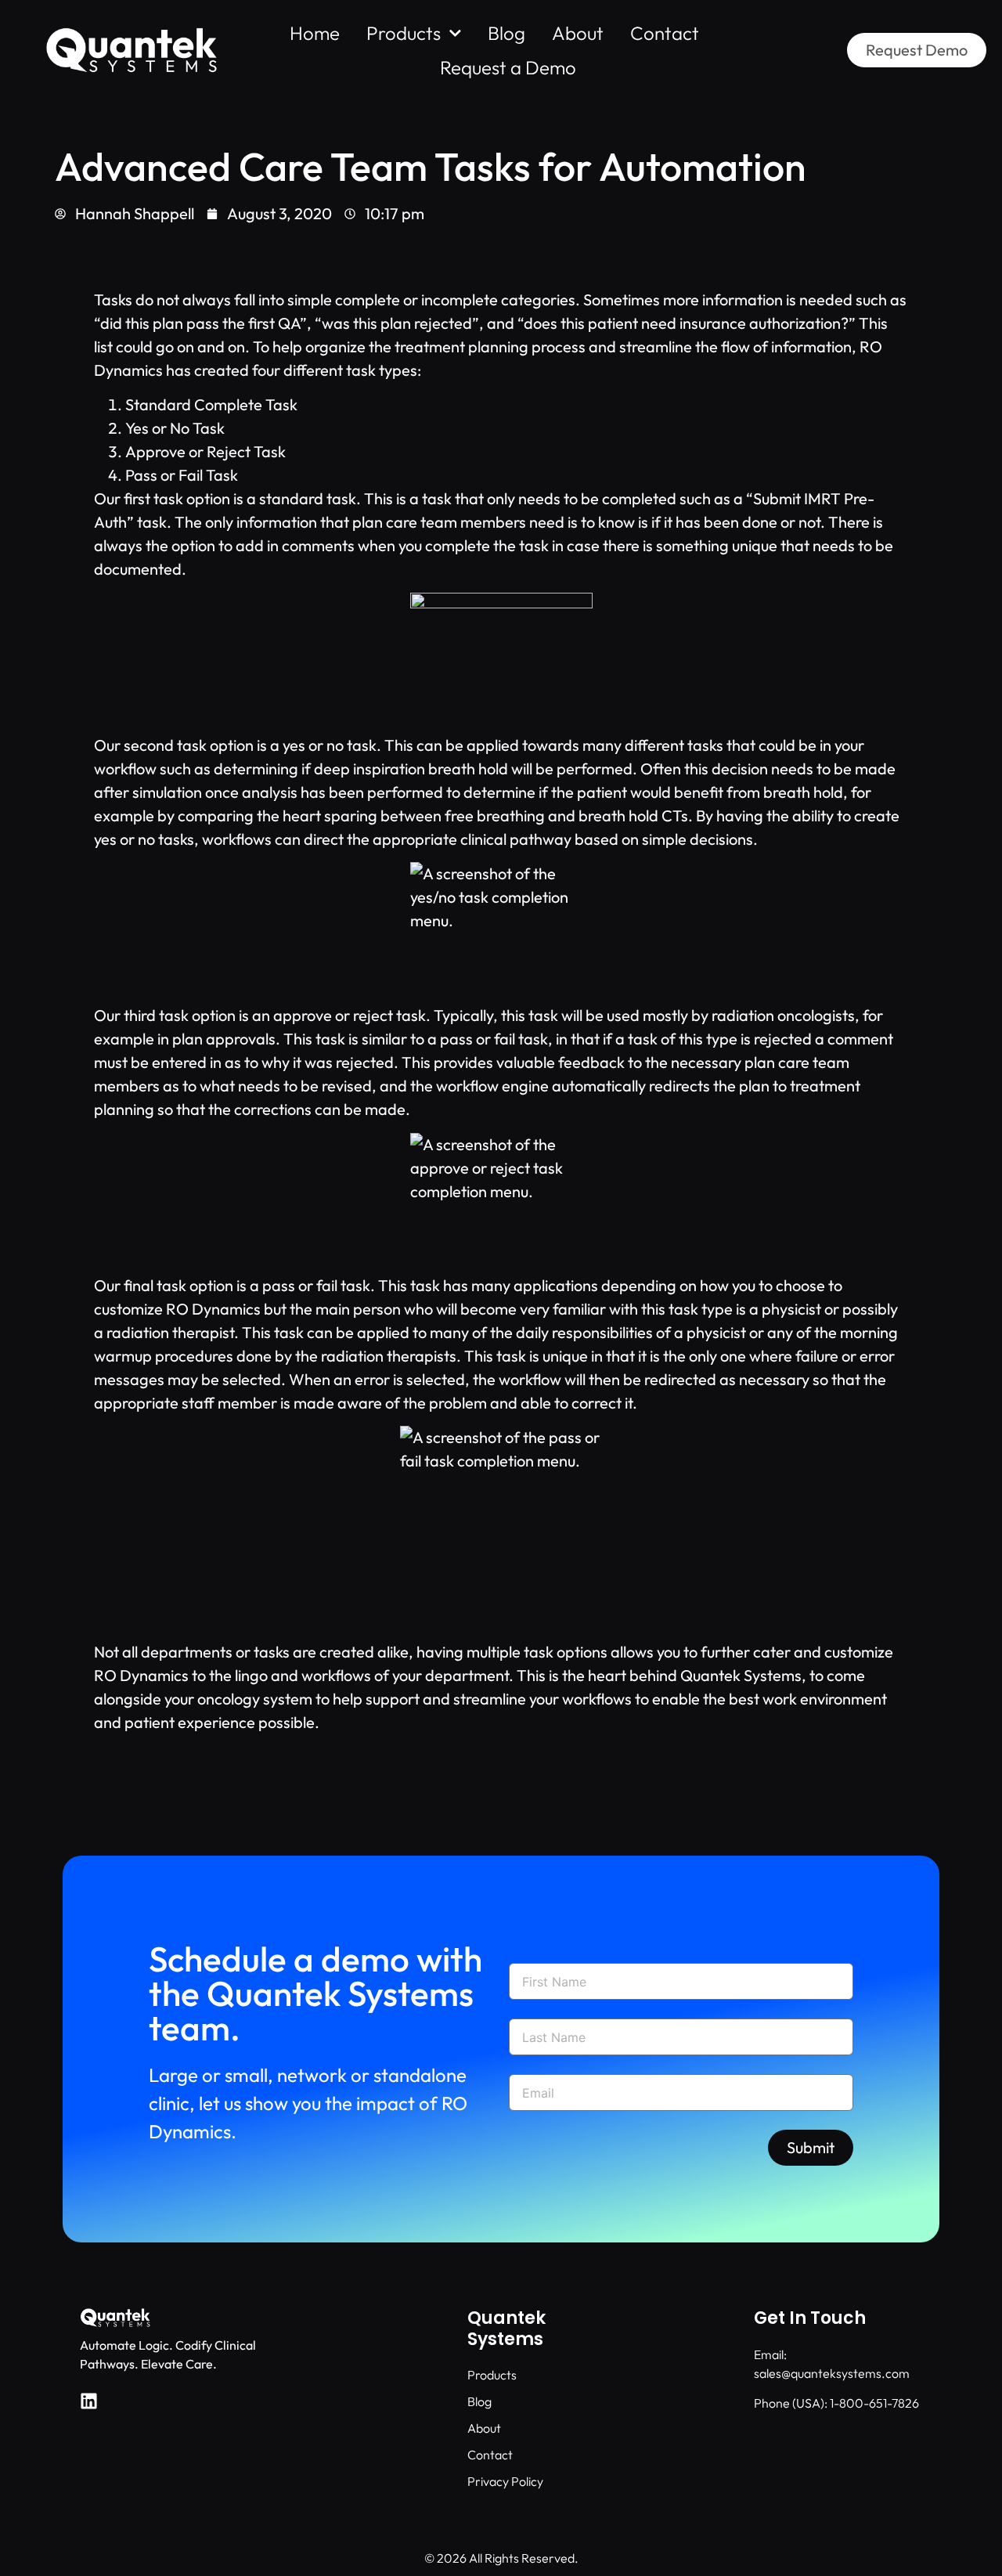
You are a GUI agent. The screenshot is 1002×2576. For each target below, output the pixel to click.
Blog (506, 33)
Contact (665, 33)
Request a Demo (508, 67)
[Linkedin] (89, 2401)
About (578, 33)
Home (315, 33)
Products (404, 33)
